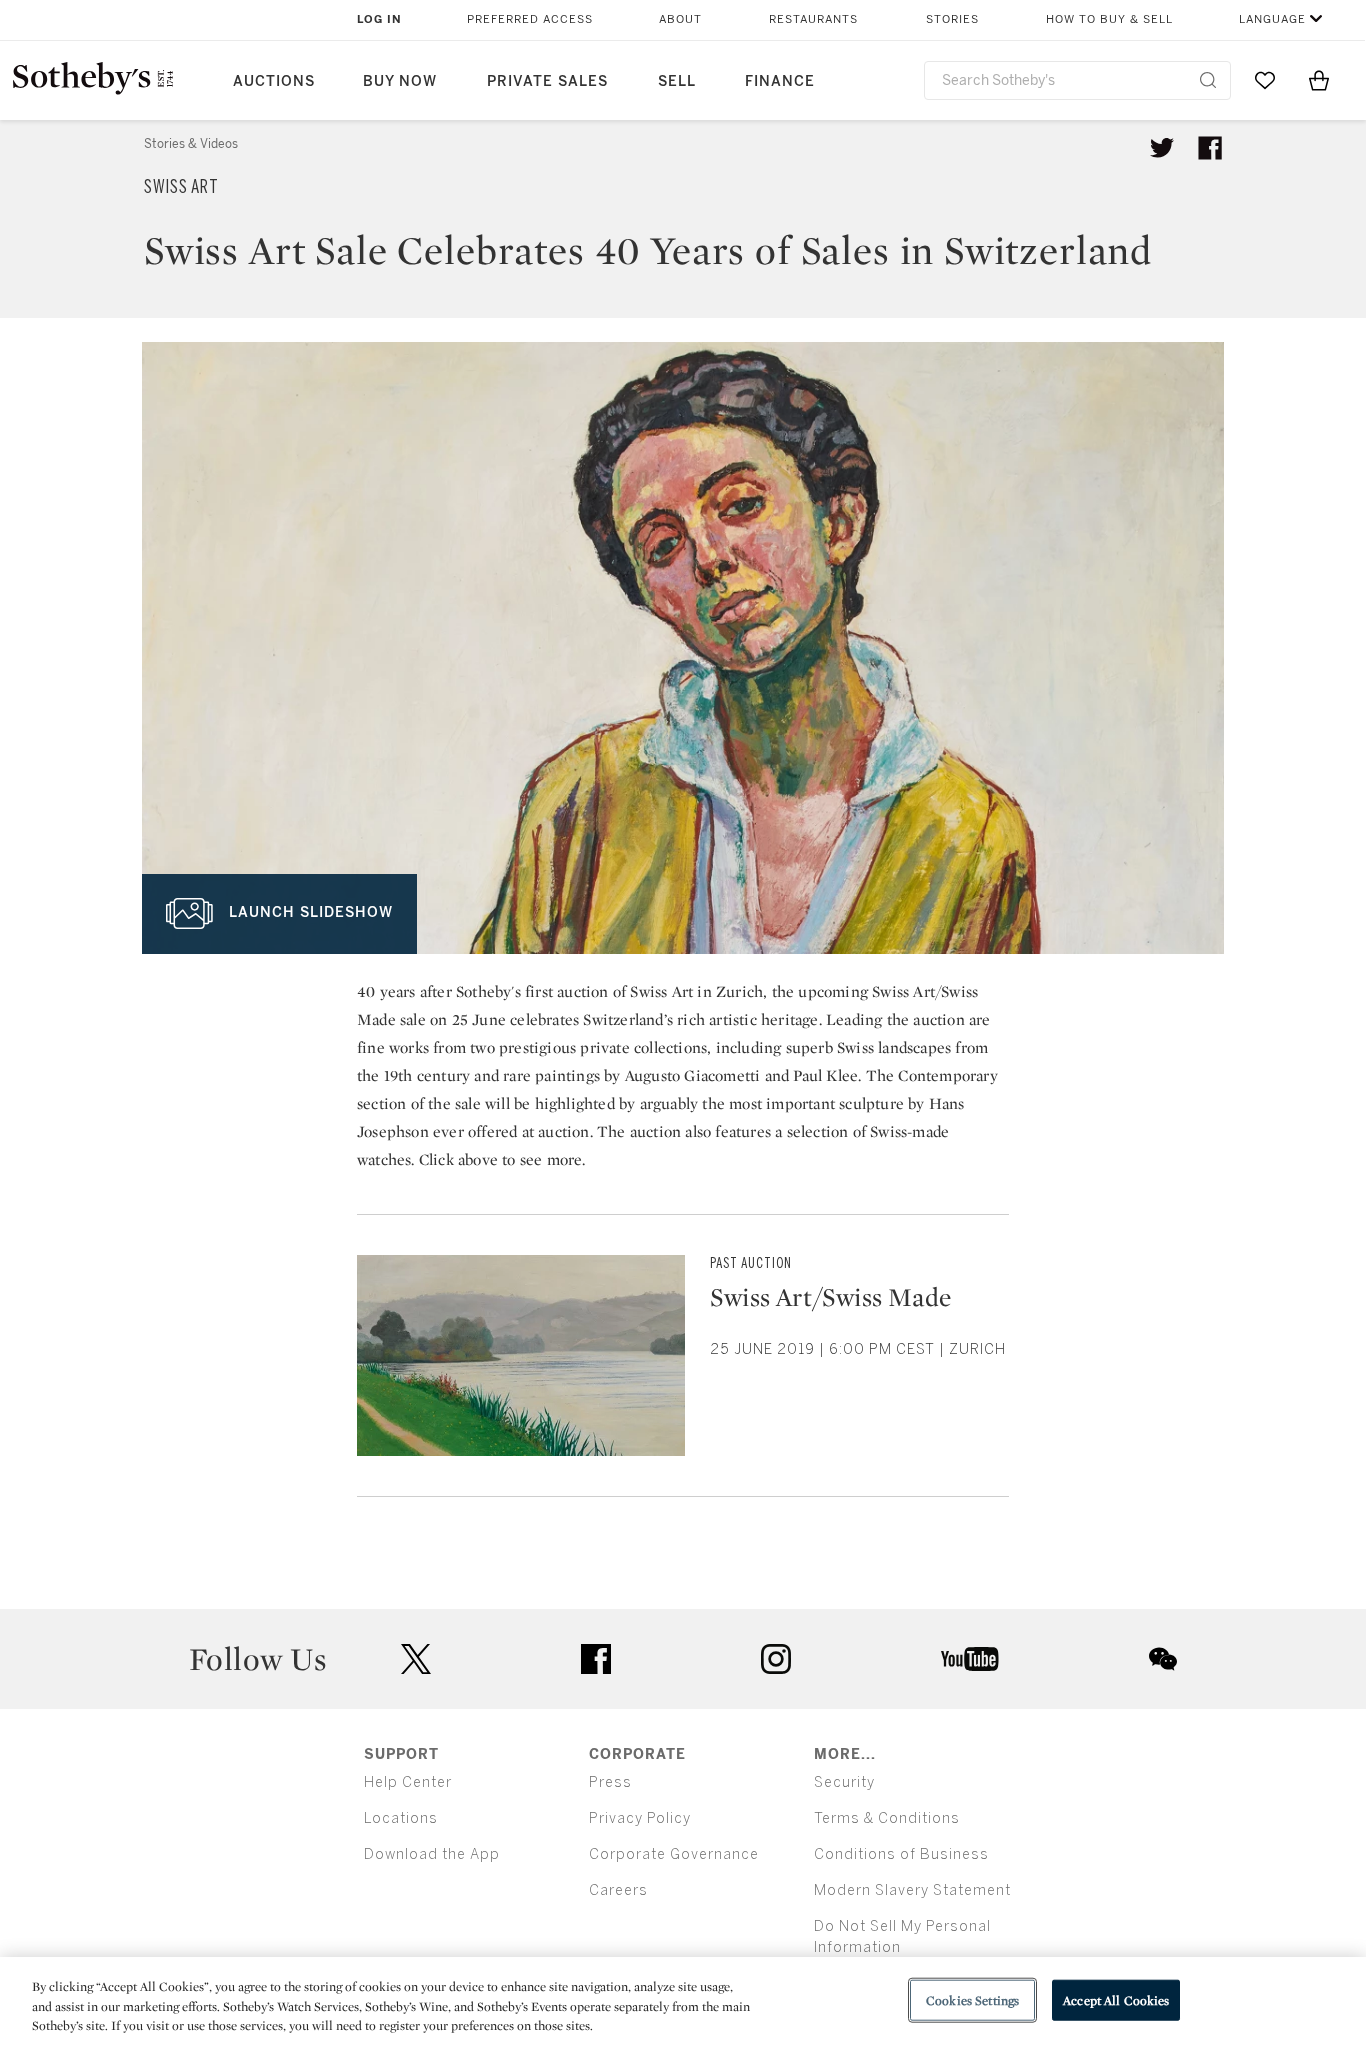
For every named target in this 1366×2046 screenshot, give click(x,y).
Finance (780, 81)
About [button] (680, 19)
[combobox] (1077, 80)
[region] (683, 2001)
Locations (401, 1818)
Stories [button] (952, 19)
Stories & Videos (191, 144)
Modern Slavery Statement (912, 1890)
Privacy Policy (640, 1818)
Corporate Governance (674, 1854)
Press (610, 1782)
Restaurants (813, 19)
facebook (596, 1659)
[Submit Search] (1208, 80)
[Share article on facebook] (1210, 148)
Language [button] (1272, 19)
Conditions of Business (901, 1854)
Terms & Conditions (887, 1818)
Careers (618, 1890)
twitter (416, 1659)
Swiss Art (181, 187)
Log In (379, 19)
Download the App (432, 1854)
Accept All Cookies (1116, 1999)
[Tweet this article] (1162, 148)
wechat (1163, 1659)
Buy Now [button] (400, 81)
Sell (677, 81)
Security (844, 1782)
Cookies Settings (972, 1999)
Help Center (408, 1782)
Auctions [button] (274, 81)
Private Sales (547, 81)
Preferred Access (530, 19)
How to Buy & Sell (1109, 19)
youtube (970, 1659)
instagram (776, 1659)
